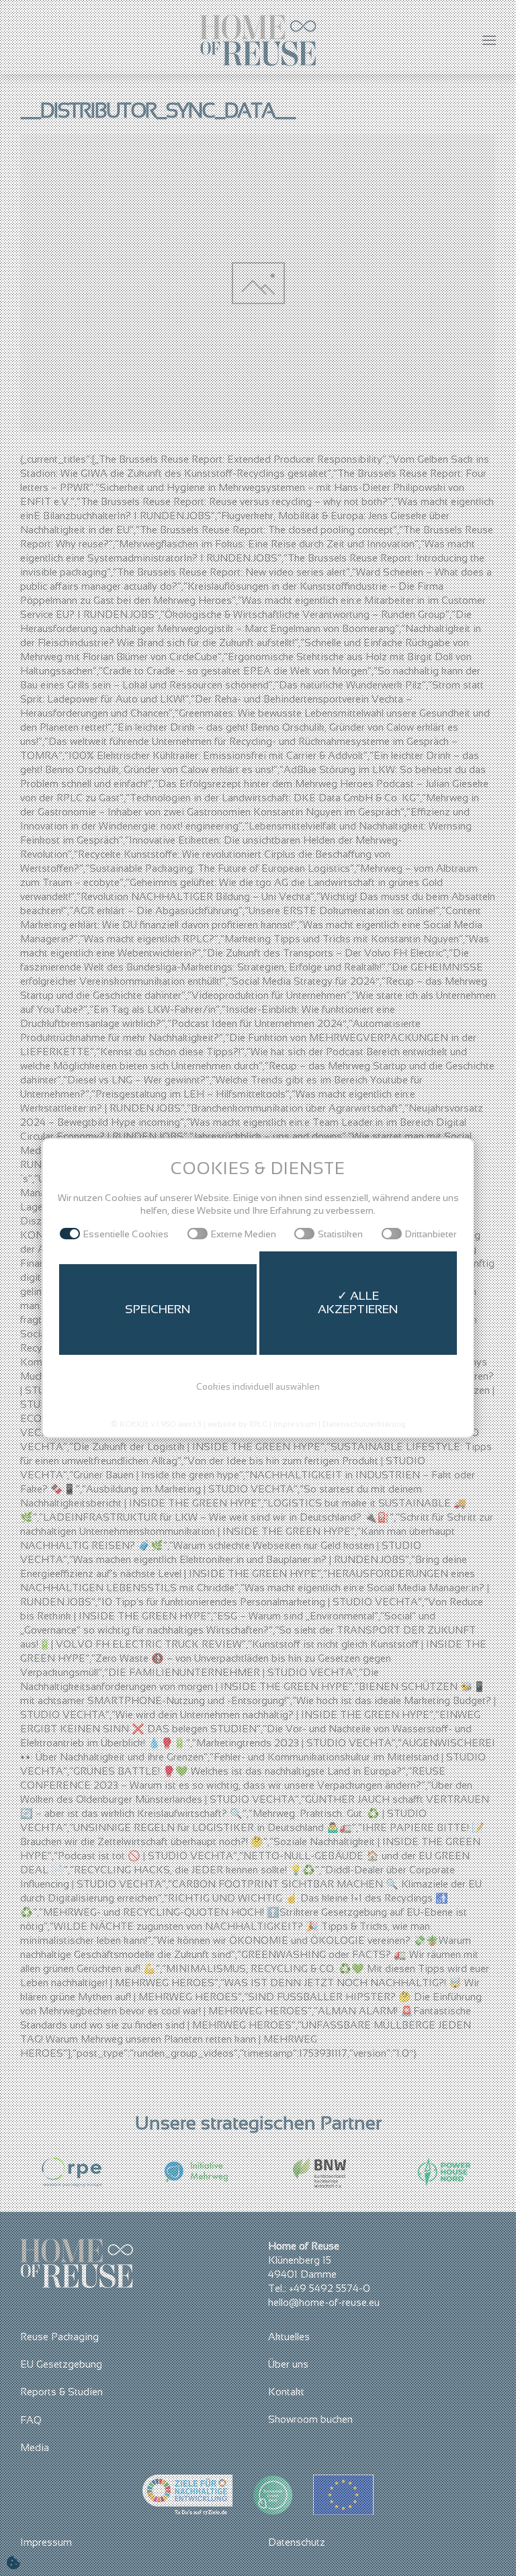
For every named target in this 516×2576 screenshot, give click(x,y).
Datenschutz (297, 2542)
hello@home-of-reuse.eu (324, 2302)
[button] (489, 40)
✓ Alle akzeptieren (358, 1302)
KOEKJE (134, 1424)
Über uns (288, 2364)
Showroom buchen (310, 2419)
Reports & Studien (61, 2392)
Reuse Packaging (59, 2337)
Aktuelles (289, 2337)
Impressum (46, 2542)
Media (35, 2447)
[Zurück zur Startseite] (258, 40)
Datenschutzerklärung (364, 1424)
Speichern (158, 1309)
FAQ (31, 2420)
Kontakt (286, 2392)
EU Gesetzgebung (61, 2364)
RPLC (258, 1424)
